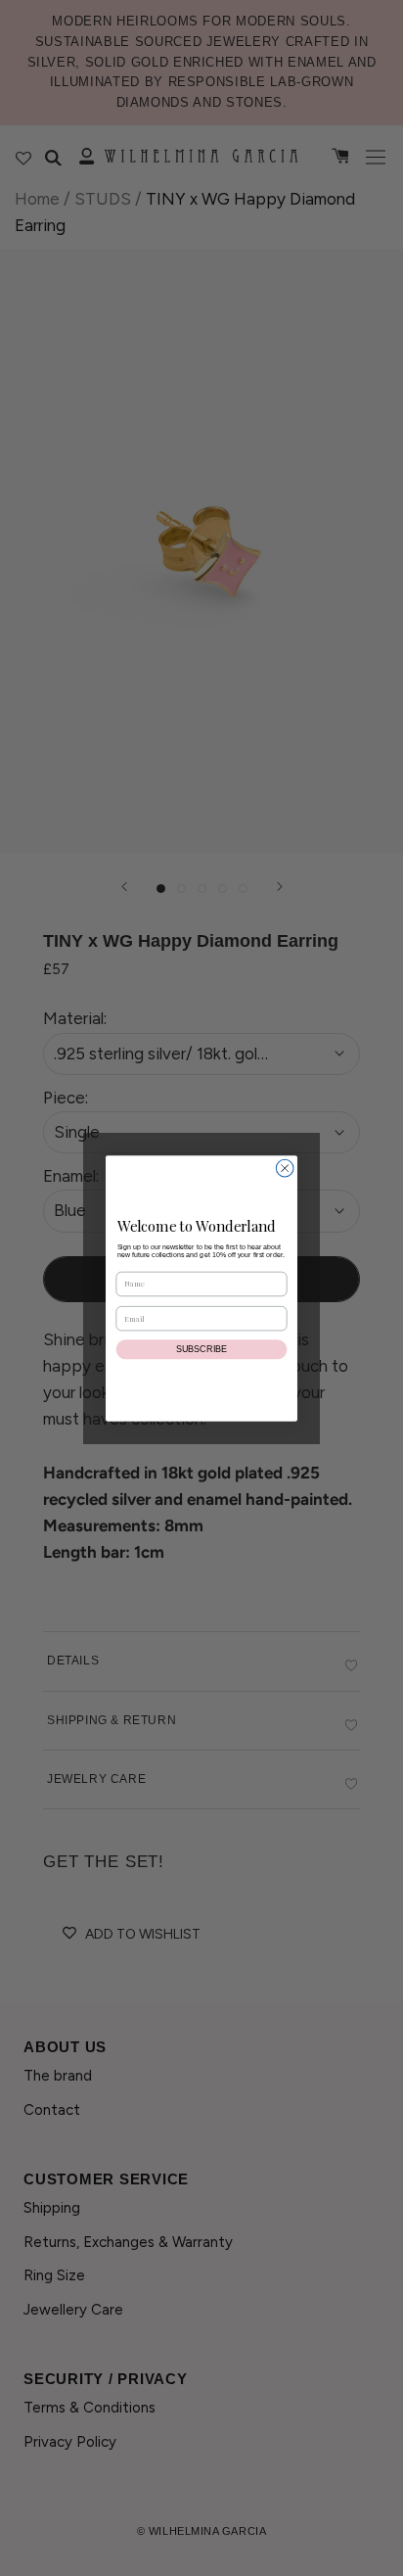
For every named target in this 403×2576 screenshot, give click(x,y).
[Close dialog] (285, 1168)
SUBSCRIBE (201, 1349)
